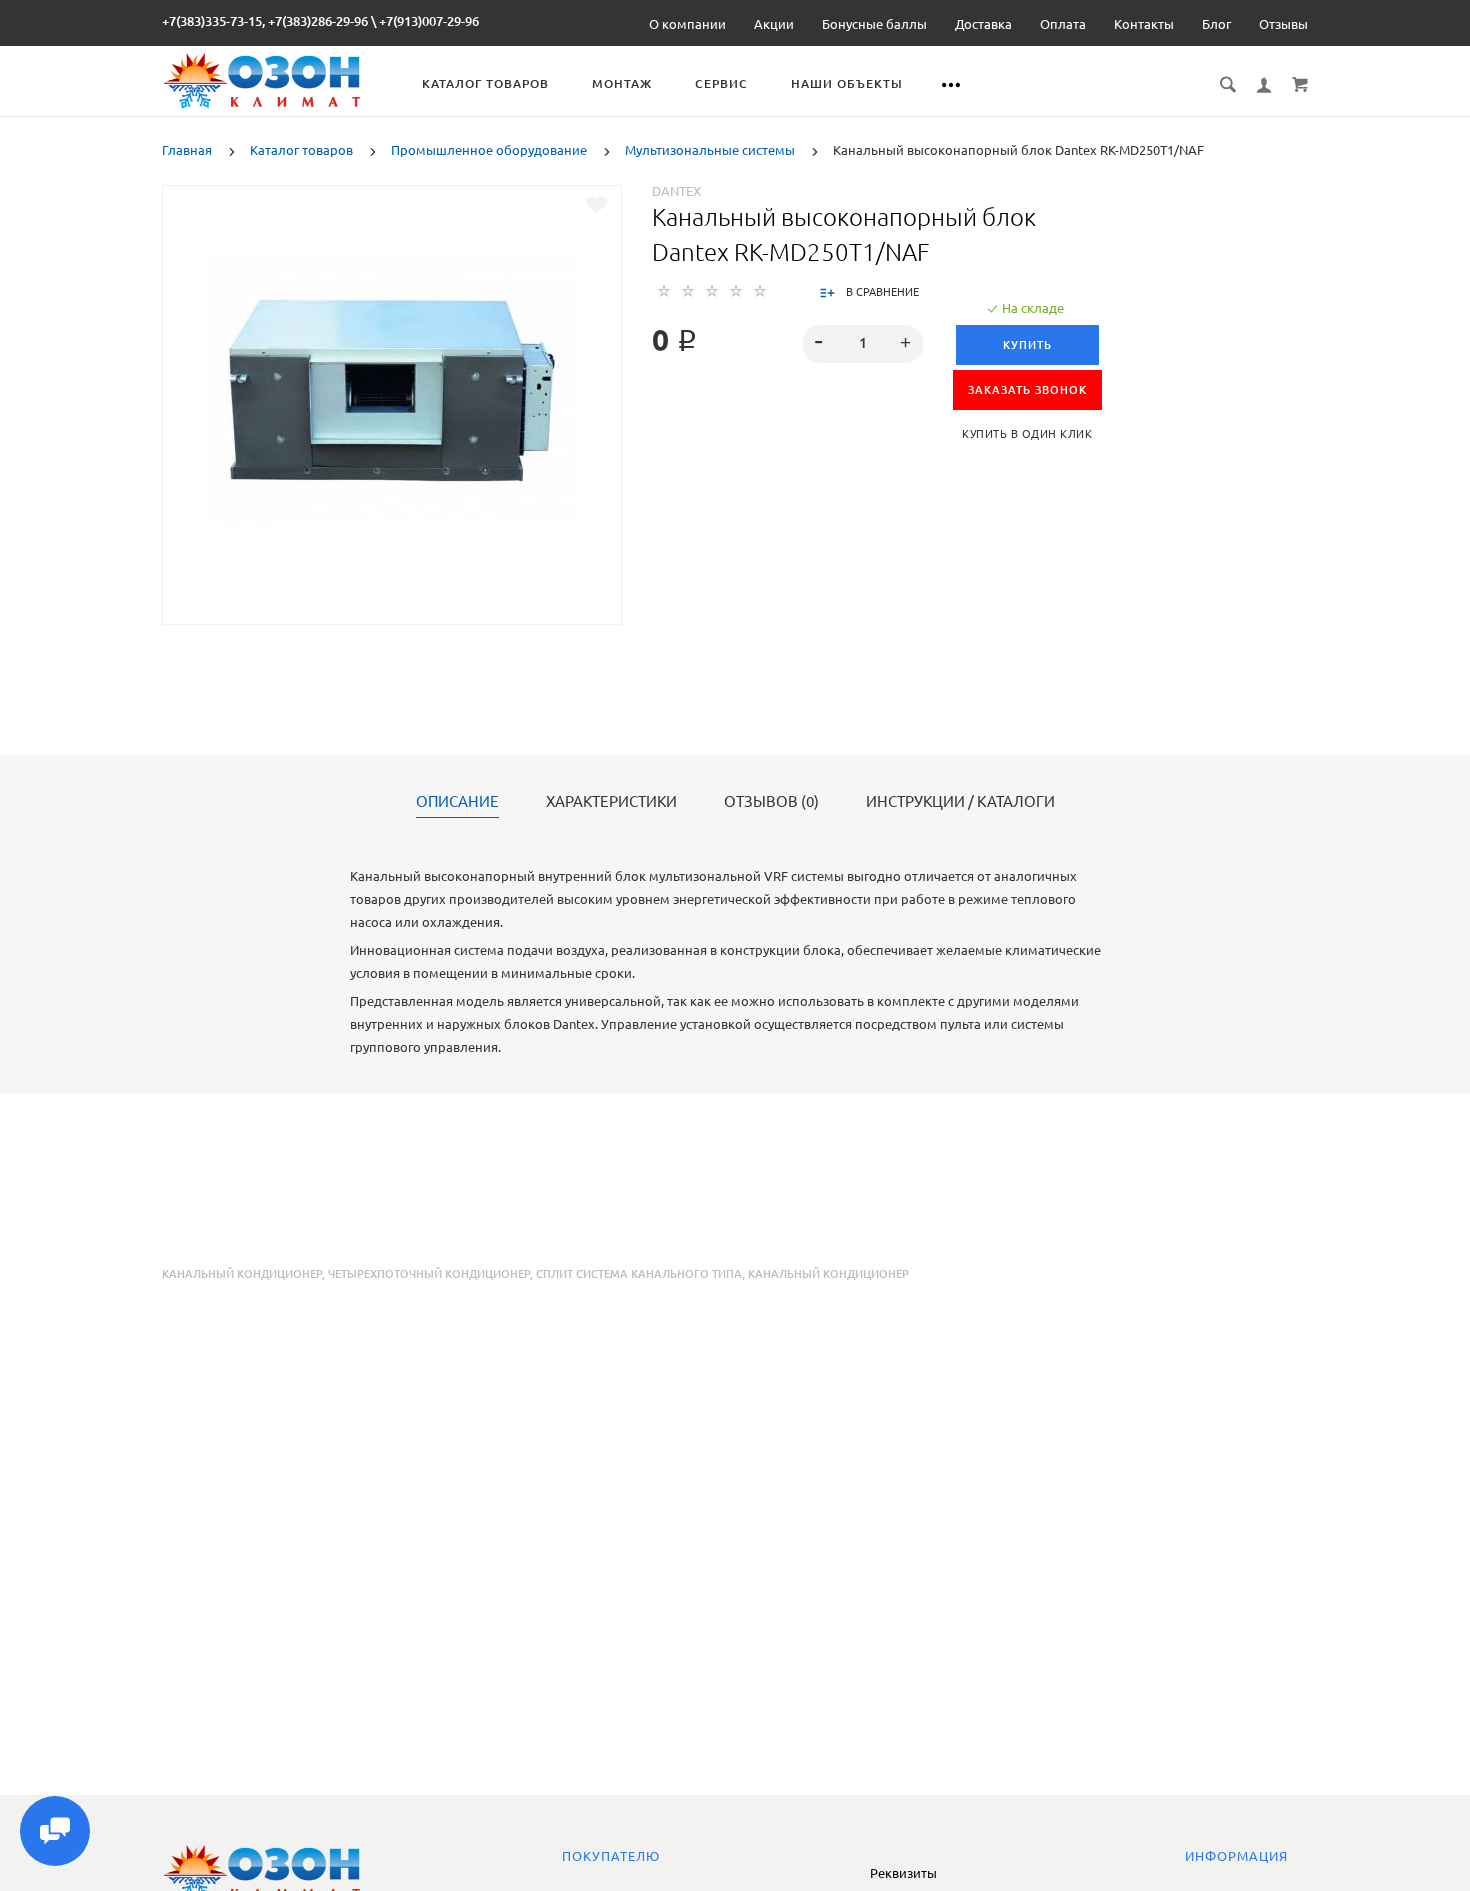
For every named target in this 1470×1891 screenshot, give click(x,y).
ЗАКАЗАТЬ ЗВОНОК (1027, 390)
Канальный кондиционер (242, 1274)
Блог (1216, 24)
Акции (774, 24)
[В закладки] (596, 205)
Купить (1027, 345)
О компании (687, 24)
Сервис (721, 83)
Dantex (676, 191)
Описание (457, 802)
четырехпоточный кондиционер (429, 1274)
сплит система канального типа (639, 1274)
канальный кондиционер (828, 1274)
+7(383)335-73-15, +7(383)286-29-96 (265, 21)
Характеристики (611, 802)
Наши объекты (847, 83)
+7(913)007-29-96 (429, 21)
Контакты (1144, 24)
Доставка (983, 24)
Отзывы (1283, 24)
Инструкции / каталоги (960, 802)
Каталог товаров (485, 83)
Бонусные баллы (874, 24)
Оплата (1063, 24)
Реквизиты (903, 1873)
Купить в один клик (1027, 434)
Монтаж (622, 83)
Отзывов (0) (771, 802)
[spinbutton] (863, 344)
